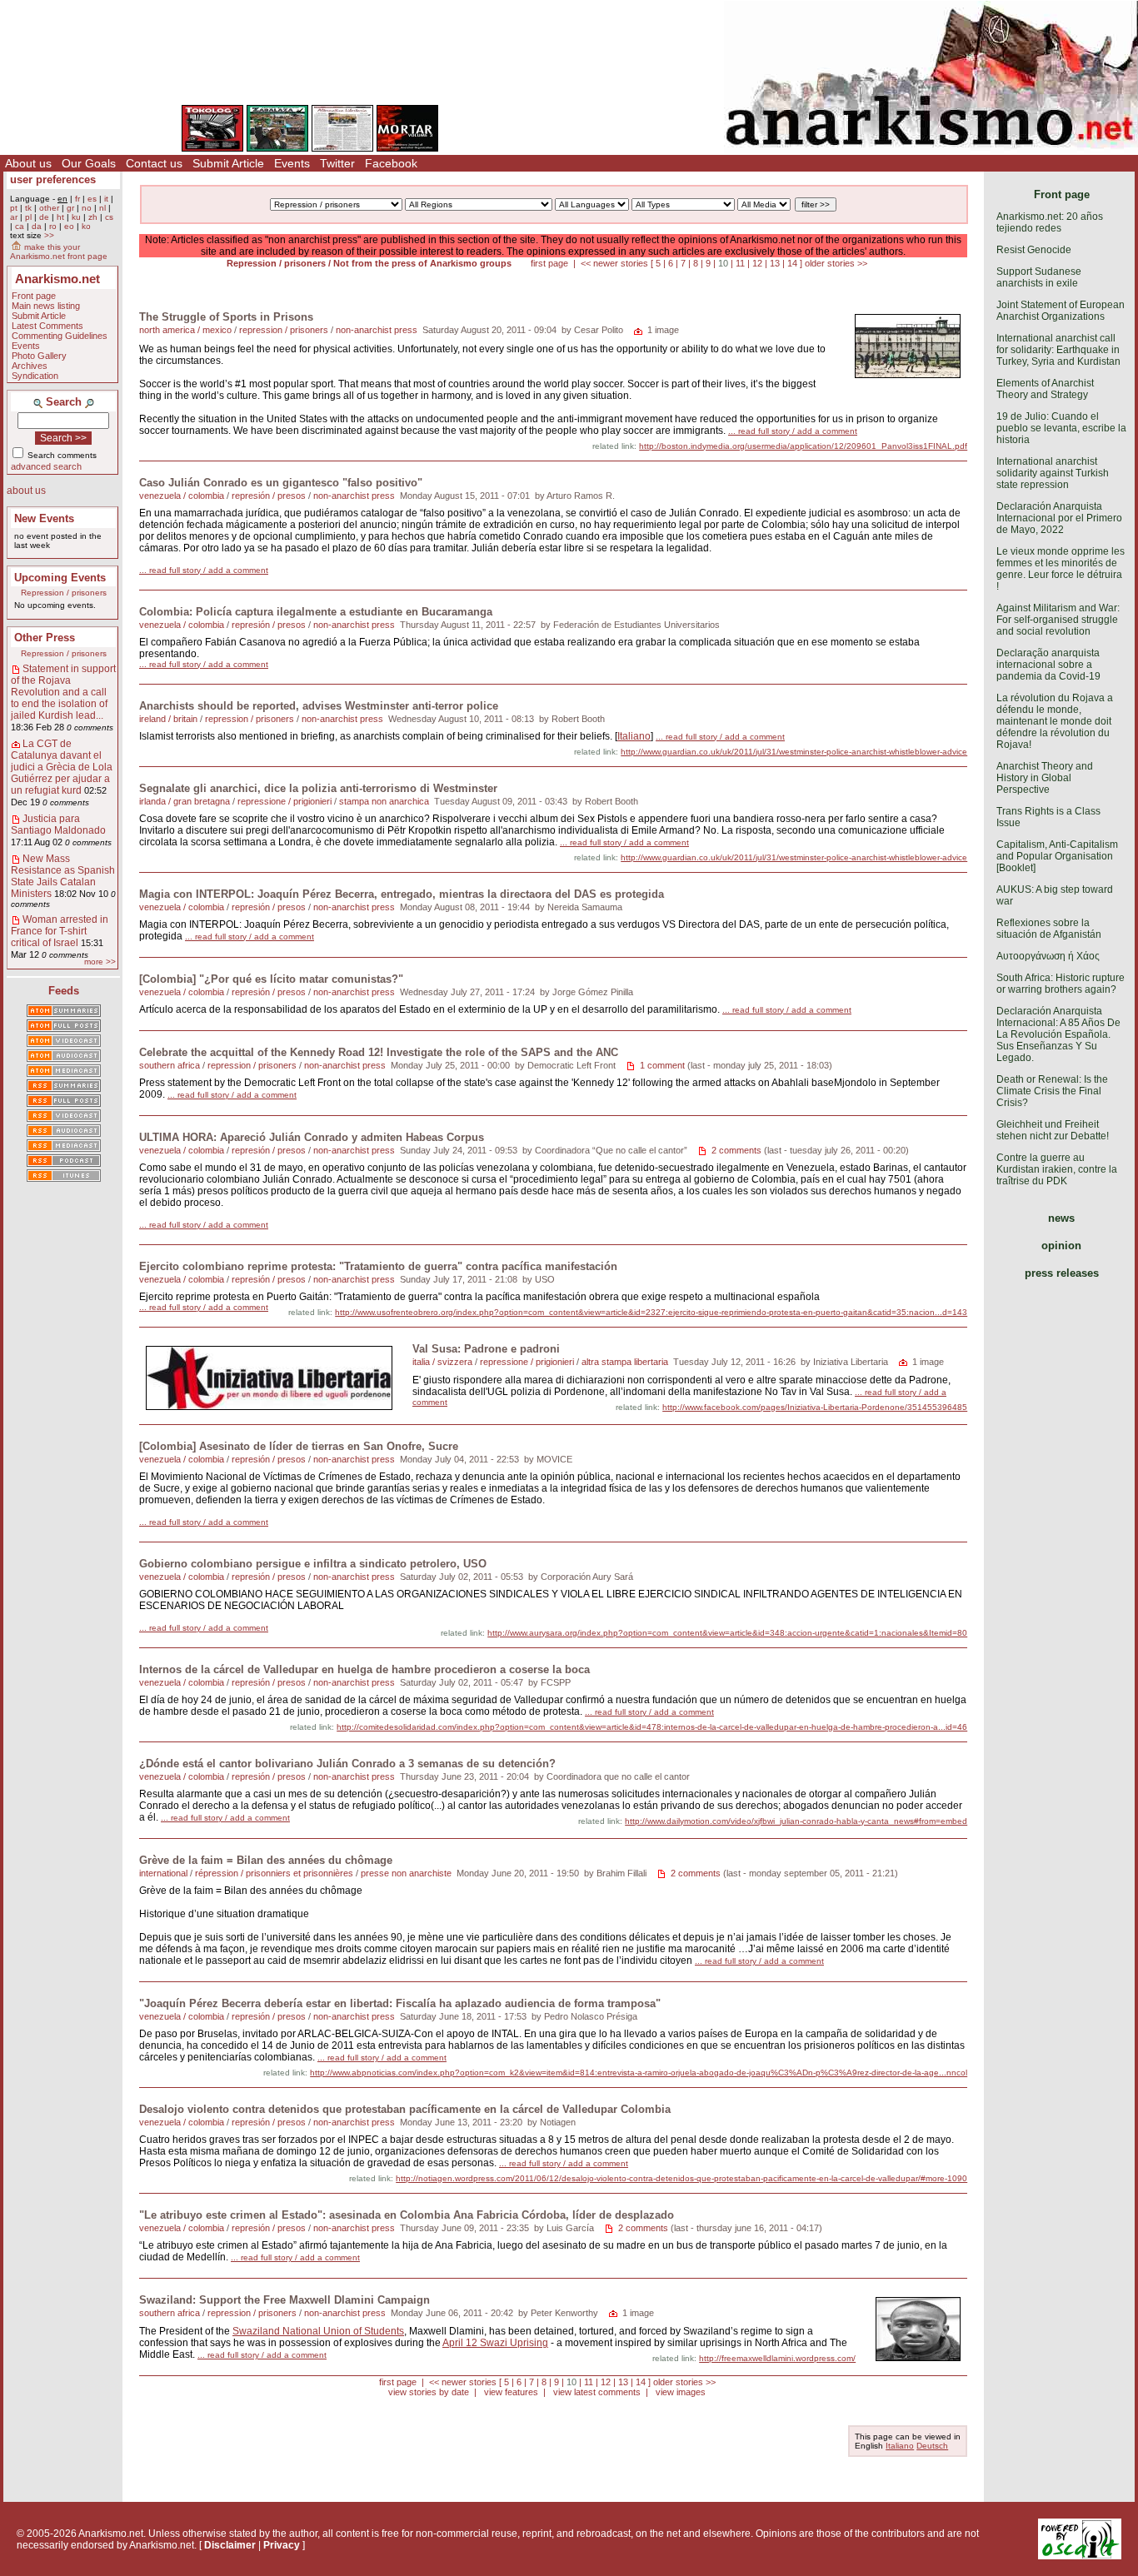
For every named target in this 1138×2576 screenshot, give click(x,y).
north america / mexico (185, 330)
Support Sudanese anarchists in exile (1039, 277)
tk (28, 208)
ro (53, 226)
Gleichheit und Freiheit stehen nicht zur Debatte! (1053, 1130)
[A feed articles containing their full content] (64, 1102)
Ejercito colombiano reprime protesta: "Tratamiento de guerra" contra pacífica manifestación (378, 1266)
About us (28, 163)
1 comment (662, 1065)
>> (49, 235)
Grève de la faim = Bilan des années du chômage (266, 1860)
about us (26, 491)
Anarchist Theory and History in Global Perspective (1045, 778)
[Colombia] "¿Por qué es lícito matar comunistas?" (271, 979)
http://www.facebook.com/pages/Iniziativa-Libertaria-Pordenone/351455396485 (815, 1407)
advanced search (46, 466)
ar (14, 217)
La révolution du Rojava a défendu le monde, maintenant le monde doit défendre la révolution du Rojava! (1055, 721)
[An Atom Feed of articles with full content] (64, 1027)
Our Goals (89, 163)
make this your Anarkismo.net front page (59, 252)
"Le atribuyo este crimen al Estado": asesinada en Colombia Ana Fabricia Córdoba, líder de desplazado (407, 2215)
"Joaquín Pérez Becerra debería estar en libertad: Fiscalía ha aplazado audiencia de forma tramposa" (400, 2003)
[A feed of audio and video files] (64, 1072)
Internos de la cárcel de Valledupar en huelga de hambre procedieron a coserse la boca (364, 1669)
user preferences (53, 179)
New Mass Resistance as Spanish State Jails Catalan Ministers (63, 876)
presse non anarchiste (406, 1873)
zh (93, 217)
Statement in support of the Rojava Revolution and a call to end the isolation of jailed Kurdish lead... (63, 692)
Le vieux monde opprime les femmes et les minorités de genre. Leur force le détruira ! (1061, 569)
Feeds (64, 991)
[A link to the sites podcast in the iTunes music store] (64, 1177)
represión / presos (269, 496)
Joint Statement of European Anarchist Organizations (1061, 311)
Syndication (35, 376)
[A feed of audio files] (64, 1057)
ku (76, 217)
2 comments (736, 1150)
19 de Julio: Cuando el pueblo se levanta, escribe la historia (1061, 428)
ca (20, 226)
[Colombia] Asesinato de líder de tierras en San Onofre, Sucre (299, 1446)
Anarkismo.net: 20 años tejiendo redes (1050, 222)
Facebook (391, 163)
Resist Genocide (1034, 250)
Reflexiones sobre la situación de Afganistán (1049, 929)
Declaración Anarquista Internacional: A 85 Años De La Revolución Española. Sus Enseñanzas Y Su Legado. (1058, 1034)
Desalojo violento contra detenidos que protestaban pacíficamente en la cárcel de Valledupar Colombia (405, 2109)
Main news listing (46, 306)
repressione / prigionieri (284, 801)
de (44, 217)
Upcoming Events (60, 578)
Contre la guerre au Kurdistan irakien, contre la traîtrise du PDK (1057, 1169)
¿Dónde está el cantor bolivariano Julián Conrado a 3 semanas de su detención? (347, 1764)
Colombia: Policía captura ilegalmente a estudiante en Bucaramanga (316, 612)
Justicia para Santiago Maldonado (58, 825)
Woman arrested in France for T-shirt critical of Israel (60, 931)
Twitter (337, 163)
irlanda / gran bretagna (185, 801)
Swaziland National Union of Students (318, 2331)
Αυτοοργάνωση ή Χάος (1048, 956)
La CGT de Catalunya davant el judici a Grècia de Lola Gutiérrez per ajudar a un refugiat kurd (62, 767)
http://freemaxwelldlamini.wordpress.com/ (777, 2358)
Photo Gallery (39, 356)
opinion (1061, 1246)
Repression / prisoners (64, 593)
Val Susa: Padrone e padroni (486, 1349)
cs (109, 217)
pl (28, 217)
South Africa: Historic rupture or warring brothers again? (1061, 984)
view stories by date (429, 2392)
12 (757, 263)
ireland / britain (168, 719)
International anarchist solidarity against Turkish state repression (1053, 473)
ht (60, 217)
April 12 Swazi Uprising (495, 2343)
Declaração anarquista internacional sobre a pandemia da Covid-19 (1048, 665)
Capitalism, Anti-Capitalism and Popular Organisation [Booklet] (1057, 856)
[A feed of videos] (64, 1042)
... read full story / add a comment (793, 431)
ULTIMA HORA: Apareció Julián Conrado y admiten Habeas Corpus (312, 1137)
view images (681, 2392)
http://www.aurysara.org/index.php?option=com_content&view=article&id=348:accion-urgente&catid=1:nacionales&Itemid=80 (727, 1633)
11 (740, 263)
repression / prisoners (284, 330)
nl (102, 208)
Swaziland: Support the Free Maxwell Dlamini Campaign (284, 2300)
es (92, 199)
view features (511, 2392)
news (1061, 1218)
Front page (34, 296)
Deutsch (932, 2446)
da (37, 226)
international (163, 1873)
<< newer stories (614, 263)
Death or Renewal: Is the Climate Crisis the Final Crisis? (1052, 1091)
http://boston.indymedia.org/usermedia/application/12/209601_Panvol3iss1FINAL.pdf (803, 446)
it (106, 199)
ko (86, 226)
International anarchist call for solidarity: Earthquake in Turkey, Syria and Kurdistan (1058, 350)
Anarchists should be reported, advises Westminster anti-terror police (319, 706)
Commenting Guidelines (60, 336)
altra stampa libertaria (625, 1362)
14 (792, 263)
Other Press (45, 638)
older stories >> (836, 263)
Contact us (154, 163)
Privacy (282, 2545)
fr (77, 199)
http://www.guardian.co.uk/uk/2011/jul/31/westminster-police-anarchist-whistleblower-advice (794, 752)
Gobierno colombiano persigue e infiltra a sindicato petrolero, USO (313, 1564)
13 (775, 263)
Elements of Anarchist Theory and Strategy (1045, 389)
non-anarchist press (377, 330)
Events (292, 163)
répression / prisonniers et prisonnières (274, 1873)
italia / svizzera (442, 1362)
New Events (44, 518)
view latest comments (597, 2392)
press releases (1062, 1273)
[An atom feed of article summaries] (64, 1012)
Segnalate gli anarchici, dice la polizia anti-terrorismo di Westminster (318, 788)
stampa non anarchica (384, 801)
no (87, 208)
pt (14, 208)
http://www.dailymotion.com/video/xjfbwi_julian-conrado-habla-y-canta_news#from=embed (796, 1821)
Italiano (634, 736)
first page (549, 263)
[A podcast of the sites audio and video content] (64, 1162)
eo (69, 226)
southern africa (170, 1065)
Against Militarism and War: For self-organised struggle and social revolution (1058, 620)
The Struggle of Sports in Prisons (226, 317)
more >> (100, 962)
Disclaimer (230, 2545)
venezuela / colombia (182, 496)
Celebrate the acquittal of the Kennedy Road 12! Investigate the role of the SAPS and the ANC (379, 1052)
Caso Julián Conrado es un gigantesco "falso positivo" (281, 483)
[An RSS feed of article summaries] (64, 1087)
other (49, 208)
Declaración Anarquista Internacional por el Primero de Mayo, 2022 (1059, 518)
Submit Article (228, 163)
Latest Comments (47, 326)
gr (70, 208)
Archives (30, 366)
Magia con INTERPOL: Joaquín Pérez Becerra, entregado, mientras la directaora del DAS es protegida (402, 894)
